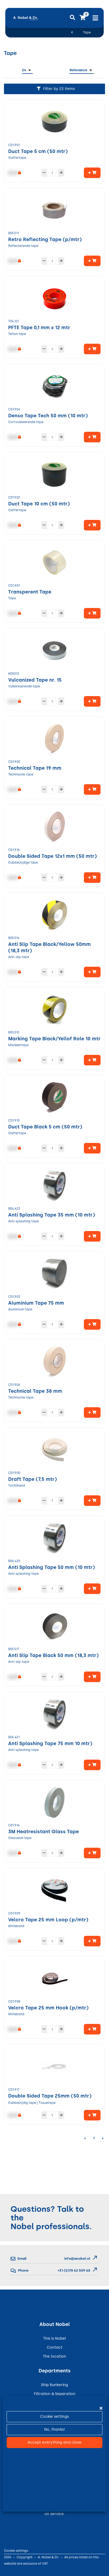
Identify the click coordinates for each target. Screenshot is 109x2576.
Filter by (59, 89)
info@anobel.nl (77, 2259)
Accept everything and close (54, 2442)
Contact (55, 2347)
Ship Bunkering (54, 2385)
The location (54, 2356)
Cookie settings (54, 2417)
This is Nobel (54, 2338)
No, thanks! (54, 2429)
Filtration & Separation (55, 2394)
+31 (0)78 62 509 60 (74, 2270)
